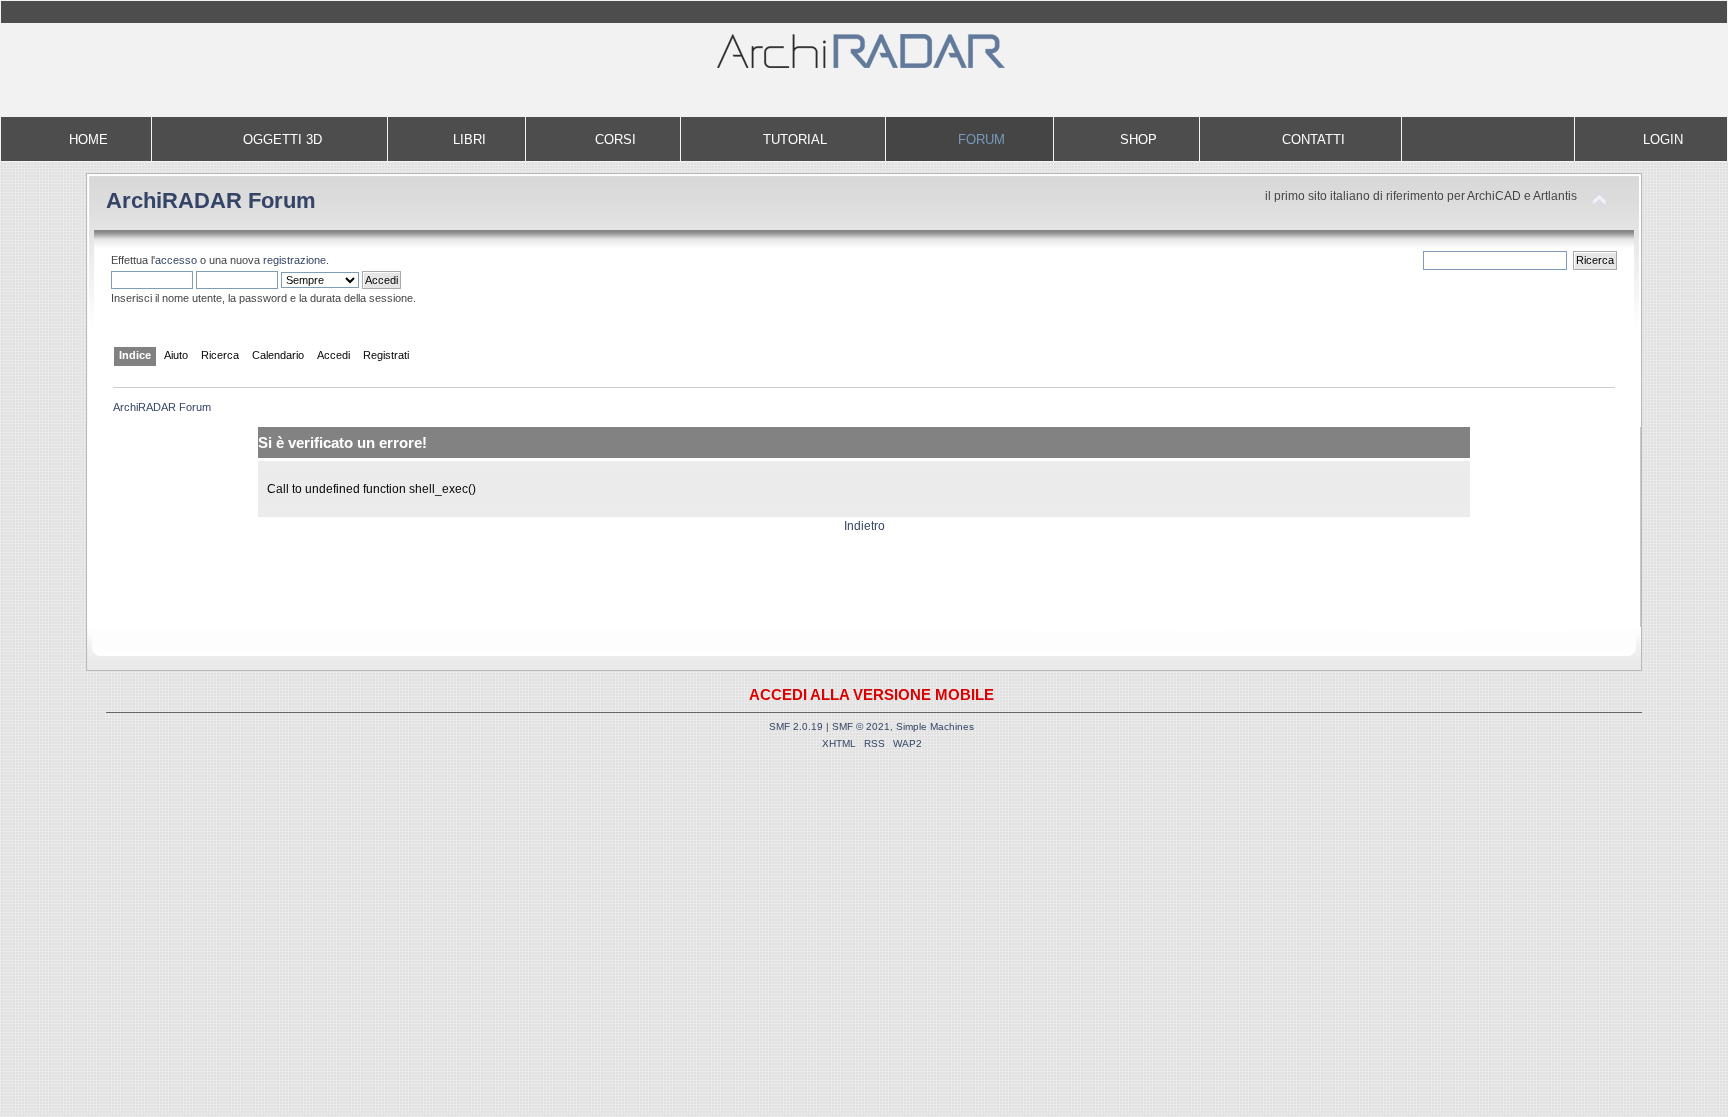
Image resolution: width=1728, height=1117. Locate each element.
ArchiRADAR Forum (211, 200)
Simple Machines (935, 726)
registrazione (294, 260)
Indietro (864, 526)
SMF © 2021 (861, 726)
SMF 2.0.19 (796, 726)
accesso (176, 260)
